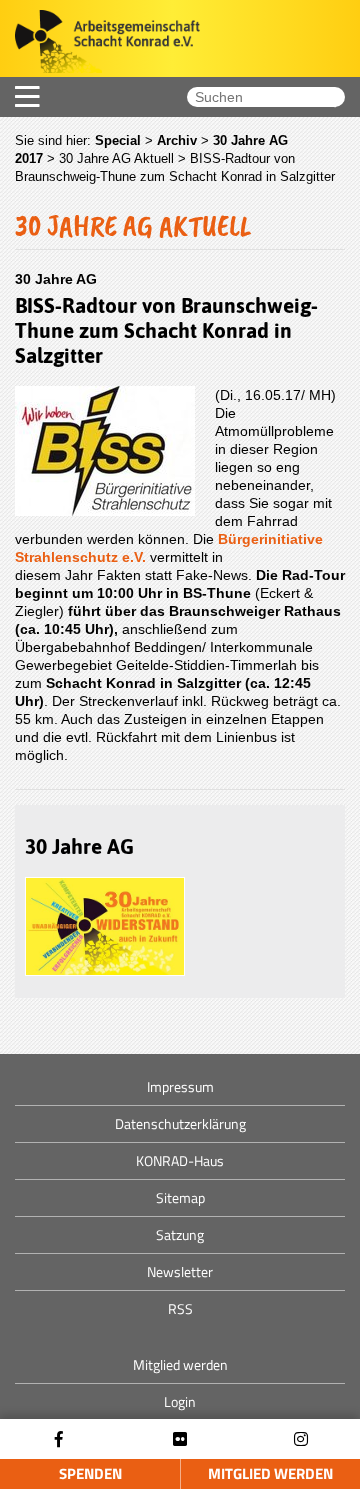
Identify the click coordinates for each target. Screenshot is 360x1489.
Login (180, 1401)
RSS (180, 1308)
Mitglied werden (270, 1473)
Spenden (90, 1473)
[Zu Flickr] (180, 1439)
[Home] (100, 43)
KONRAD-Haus (180, 1160)
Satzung (180, 1234)
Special (118, 140)
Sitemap (180, 1197)
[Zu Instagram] (301, 1439)
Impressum (180, 1086)
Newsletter (180, 1271)
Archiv (177, 140)
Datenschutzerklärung (180, 1123)
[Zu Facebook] (59, 1439)
